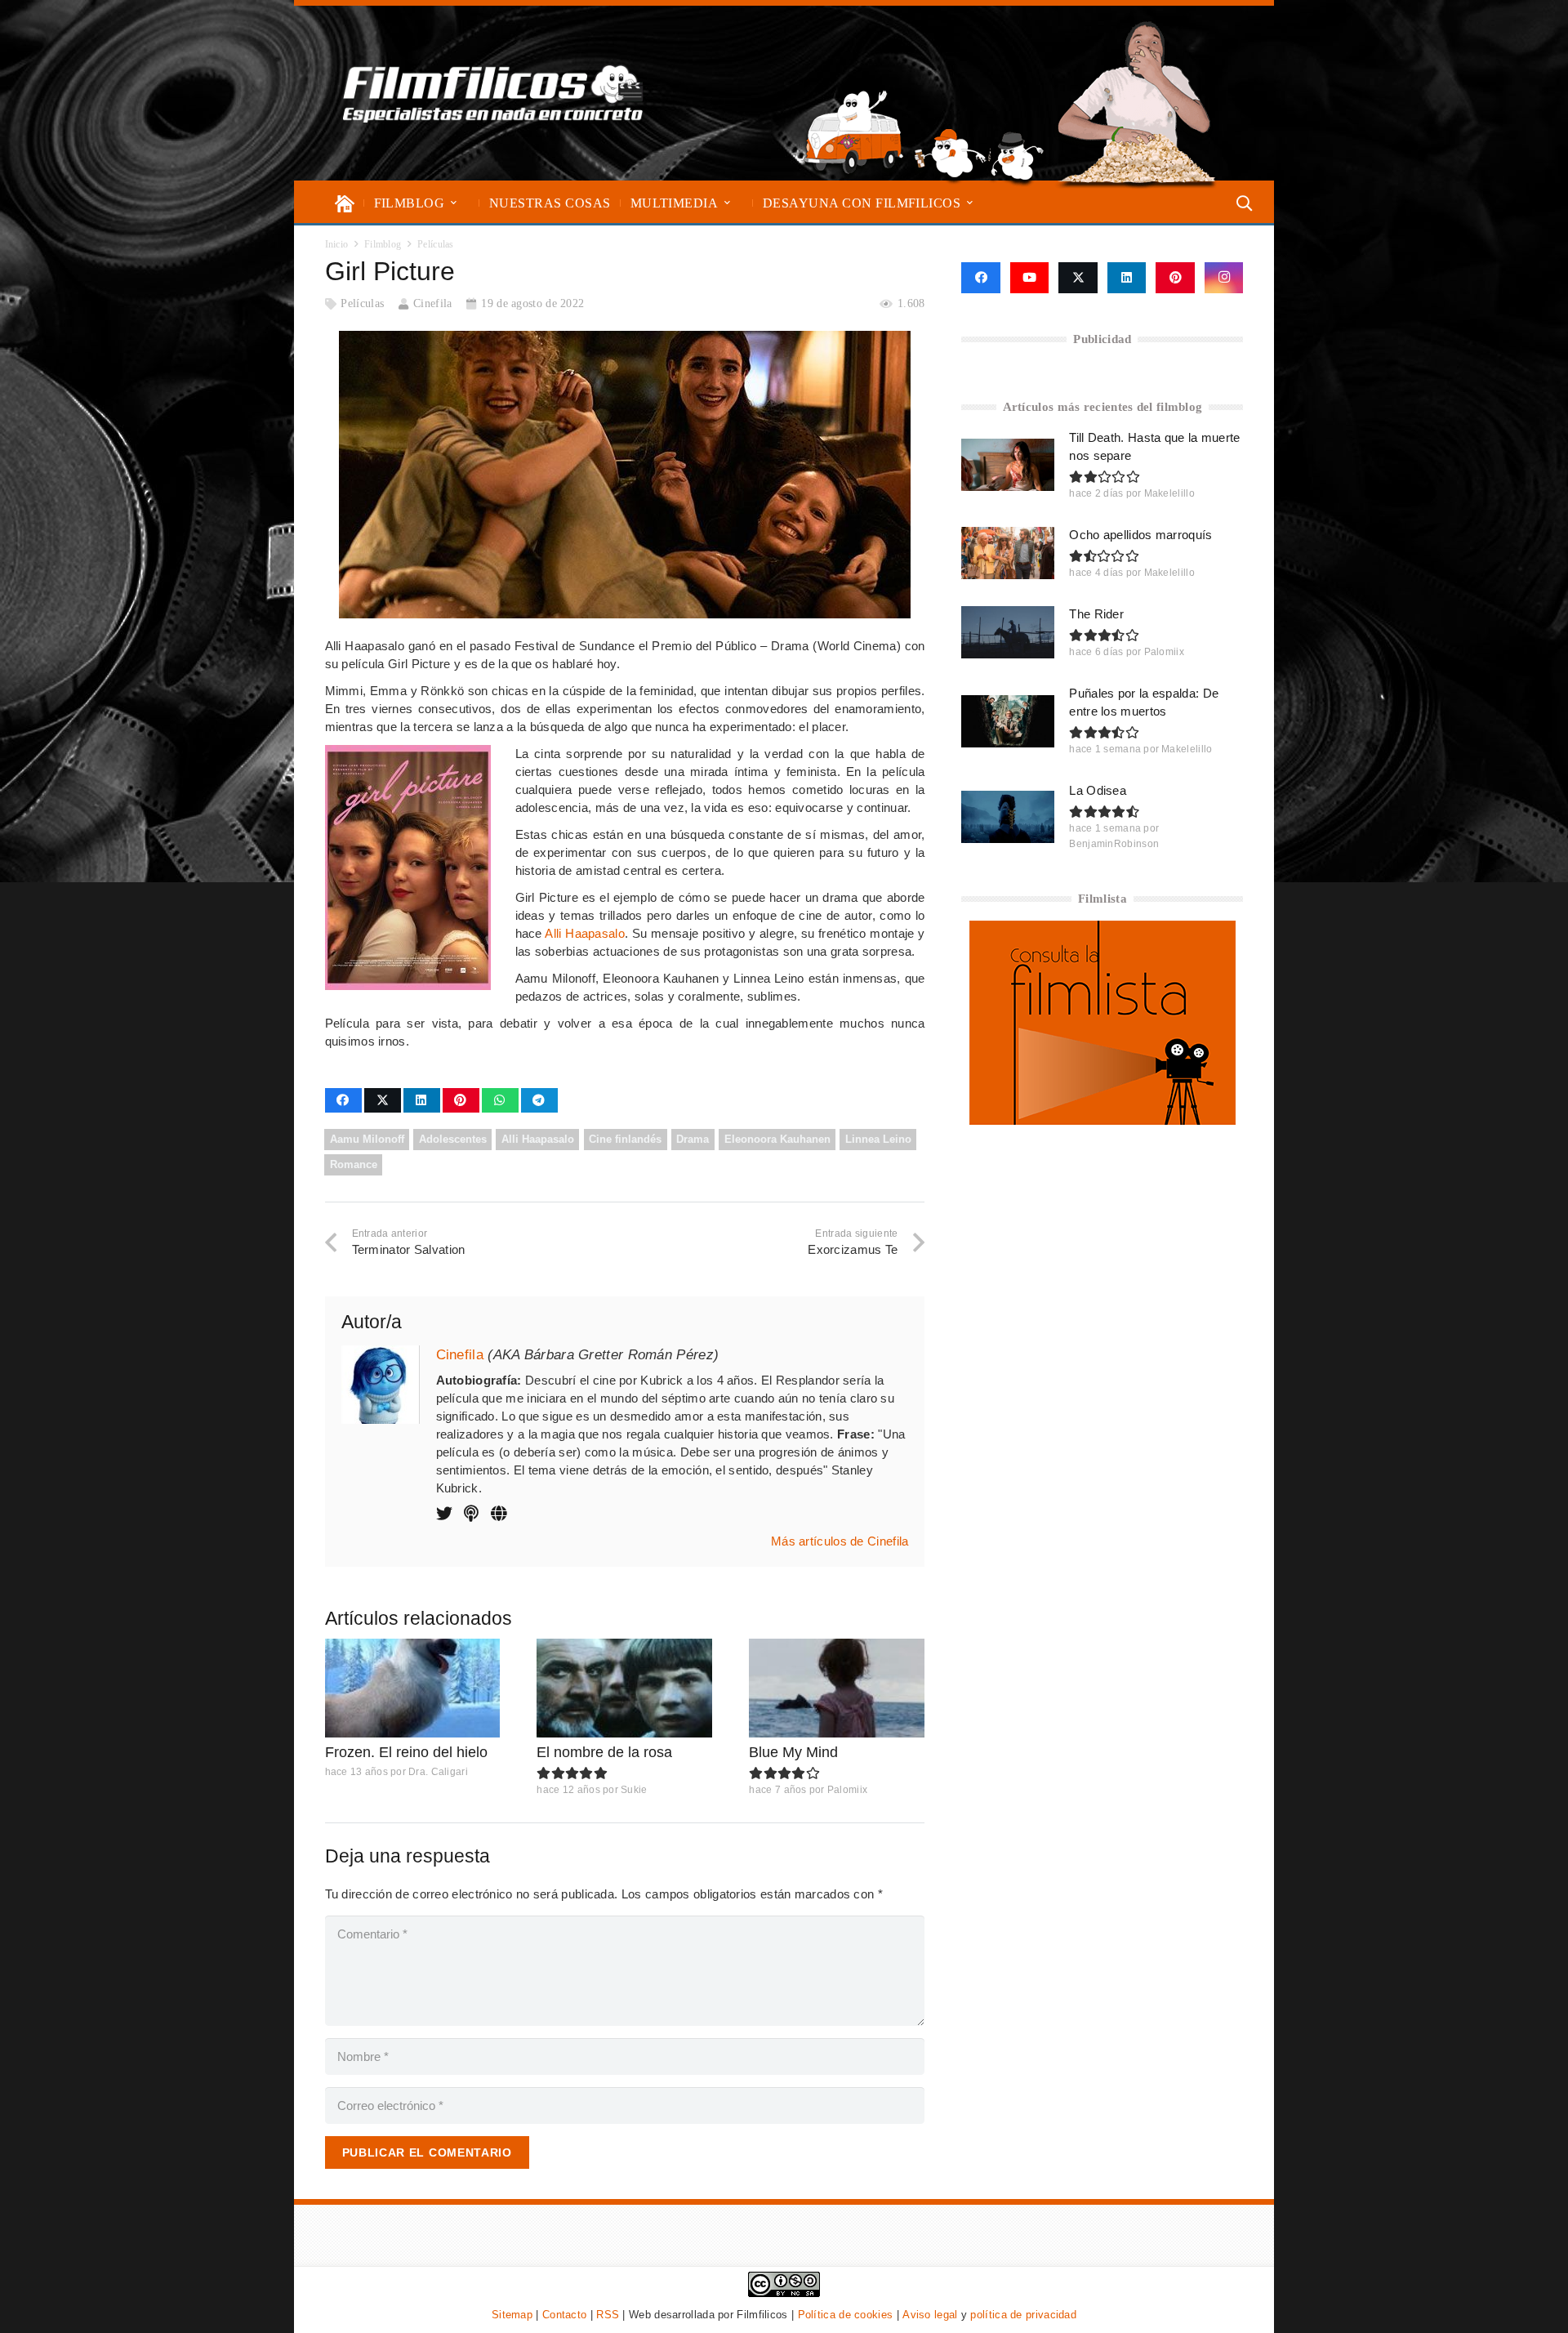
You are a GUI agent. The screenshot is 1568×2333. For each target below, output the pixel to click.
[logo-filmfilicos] (493, 93)
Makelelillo (1169, 493)
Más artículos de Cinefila (840, 1541)
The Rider (1096, 614)
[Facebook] (980, 278)
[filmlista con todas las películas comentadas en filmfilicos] (1102, 1120)
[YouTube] (1030, 278)
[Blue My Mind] (837, 1688)
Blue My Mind (793, 1752)
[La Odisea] (1008, 817)
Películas (362, 303)
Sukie (634, 1790)
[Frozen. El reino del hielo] (413, 1688)
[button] (454, 203)
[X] (1078, 278)
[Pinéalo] (461, 1100)
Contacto (564, 2315)
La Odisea (1098, 790)
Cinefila (432, 303)
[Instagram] (1224, 278)
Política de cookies (846, 2315)
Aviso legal (930, 2315)
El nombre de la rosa (604, 1752)
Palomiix (847, 1790)
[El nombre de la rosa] (624, 1688)
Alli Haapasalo (585, 933)
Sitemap (512, 2315)
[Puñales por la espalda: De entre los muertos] (1008, 721)
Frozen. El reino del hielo (406, 1752)
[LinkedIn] (1127, 278)
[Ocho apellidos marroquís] (1008, 553)
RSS (608, 2315)
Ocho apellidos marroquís (1140, 535)
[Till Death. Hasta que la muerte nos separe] (1008, 465)
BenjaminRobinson (1114, 844)
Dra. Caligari (438, 1772)
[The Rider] (1008, 632)
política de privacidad (1023, 2315)
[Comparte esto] (343, 1100)
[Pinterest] (1175, 278)
